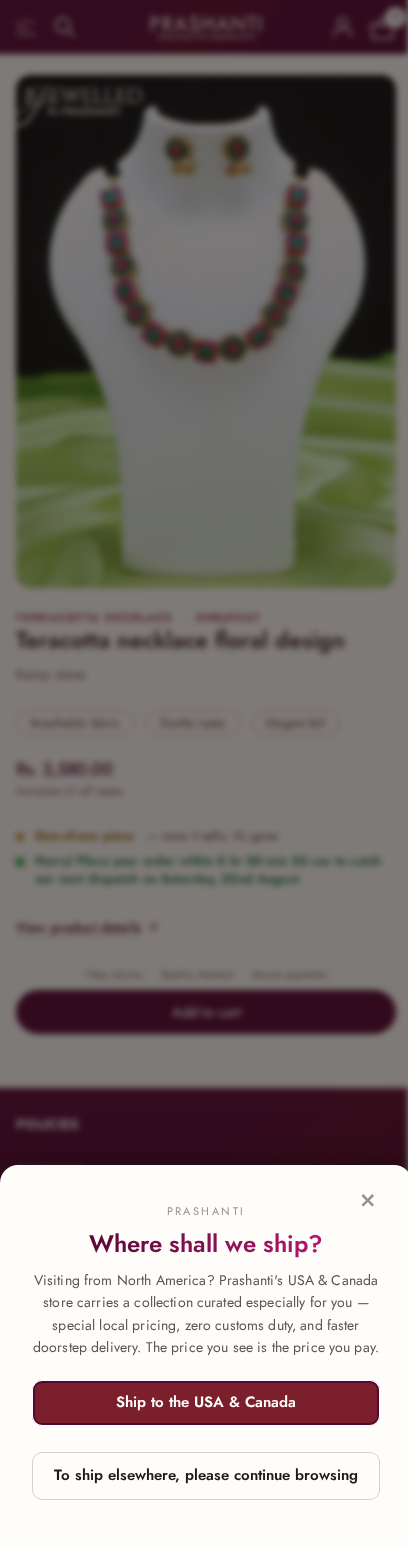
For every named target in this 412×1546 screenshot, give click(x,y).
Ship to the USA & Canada (206, 1402)
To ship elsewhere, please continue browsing (206, 1475)
